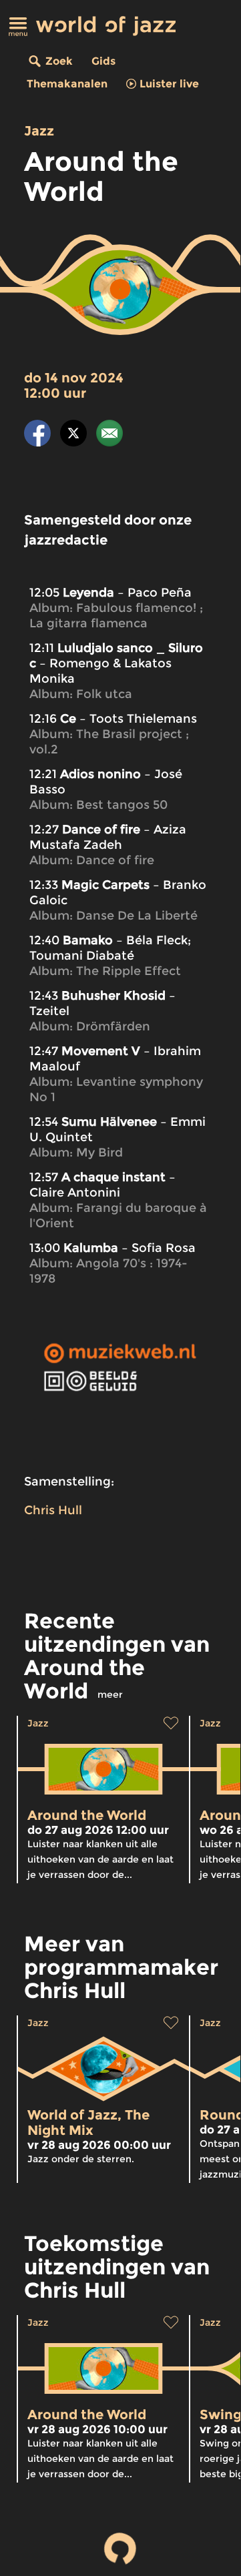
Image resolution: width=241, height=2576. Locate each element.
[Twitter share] (73, 435)
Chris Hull (53, 1510)
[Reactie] (109, 435)
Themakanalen (67, 84)
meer (110, 1694)
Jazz (39, 131)
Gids (103, 61)
